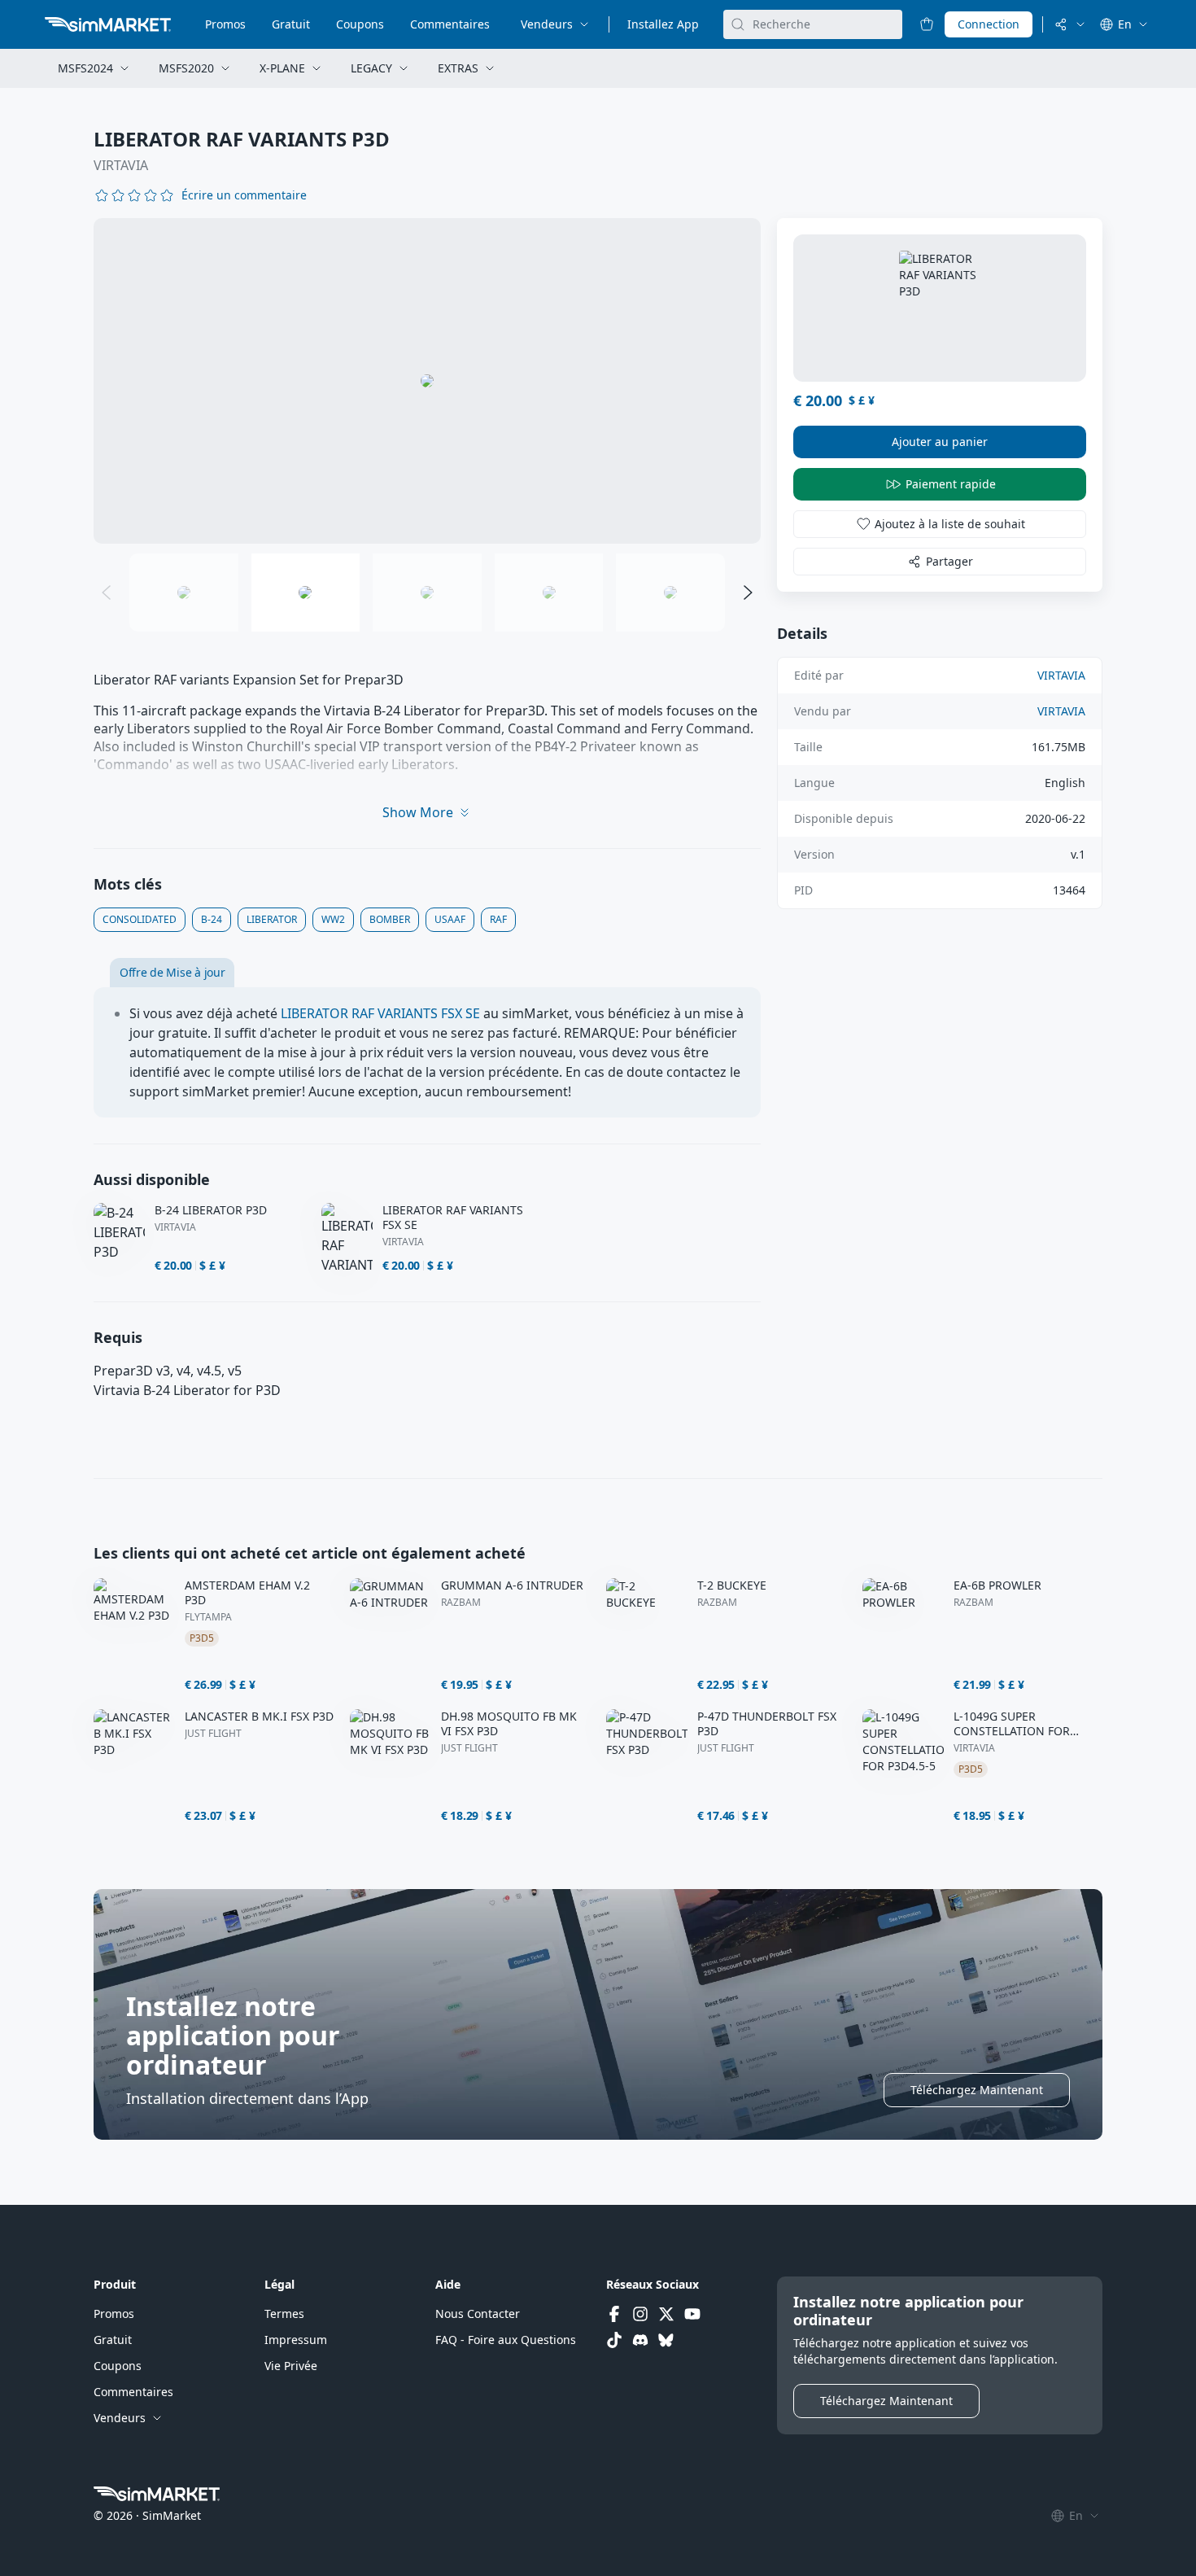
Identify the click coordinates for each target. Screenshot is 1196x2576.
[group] (427, 381)
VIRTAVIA (121, 165)
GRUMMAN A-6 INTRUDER (512, 1585)
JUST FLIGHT (213, 1734)
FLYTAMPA (208, 1617)
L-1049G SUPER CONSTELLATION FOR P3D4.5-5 (1012, 1724)
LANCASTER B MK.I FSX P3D (259, 1717)
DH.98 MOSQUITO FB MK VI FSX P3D (509, 1724)
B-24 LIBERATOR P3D (211, 1210)
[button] (244, 195)
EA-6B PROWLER (997, 1585)
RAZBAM (461, 1603)
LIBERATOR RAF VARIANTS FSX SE (380, 1013)
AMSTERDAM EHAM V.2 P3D (247, 1593)
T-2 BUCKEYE (732, 1585)
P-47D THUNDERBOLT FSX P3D (767, 1724)
